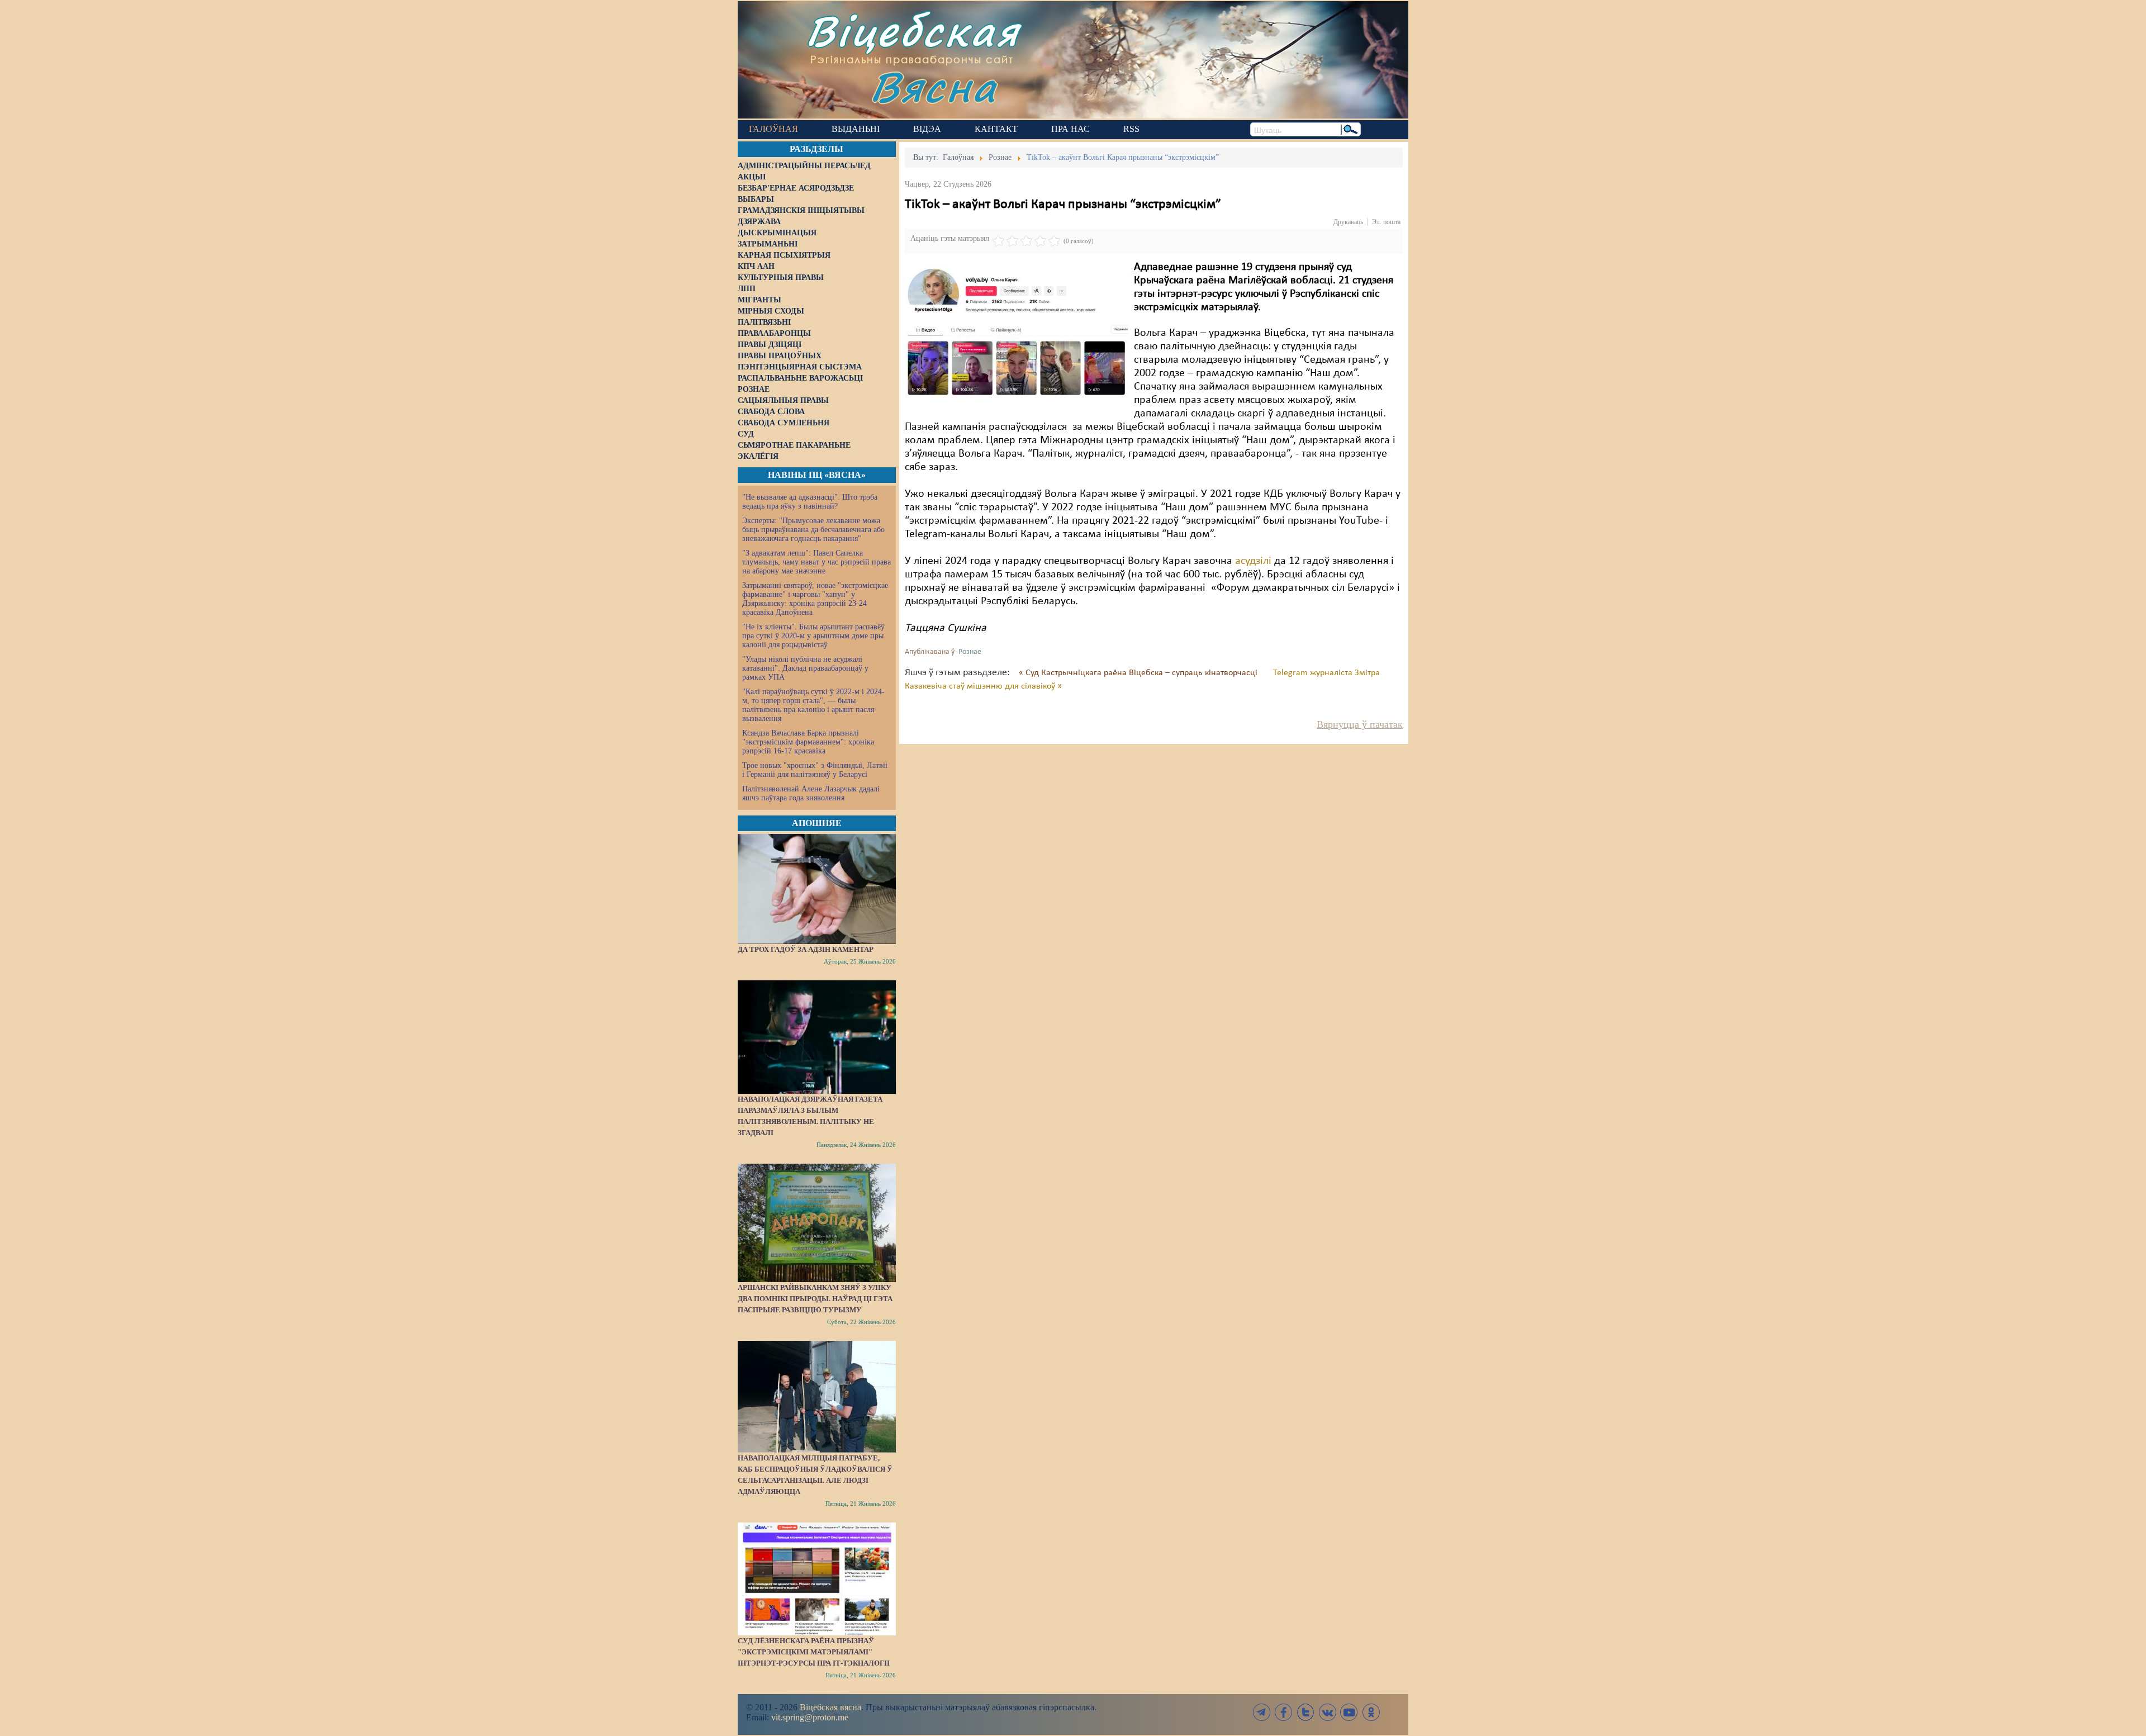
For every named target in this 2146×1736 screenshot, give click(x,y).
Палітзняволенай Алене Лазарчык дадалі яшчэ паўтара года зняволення (811, 793)
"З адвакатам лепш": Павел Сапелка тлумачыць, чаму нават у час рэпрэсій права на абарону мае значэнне (816, 562)
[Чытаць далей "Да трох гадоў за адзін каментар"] (817, 889)
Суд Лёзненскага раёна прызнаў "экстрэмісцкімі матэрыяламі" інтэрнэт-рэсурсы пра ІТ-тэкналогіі (814, 1652)
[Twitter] (1305, 1712)
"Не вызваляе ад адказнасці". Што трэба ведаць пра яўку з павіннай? (810, 502)
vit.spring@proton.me (810, 1717)
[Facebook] (1284, 1712)
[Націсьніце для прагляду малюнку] (1017, 337)
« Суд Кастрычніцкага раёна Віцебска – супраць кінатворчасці (1139, 673)
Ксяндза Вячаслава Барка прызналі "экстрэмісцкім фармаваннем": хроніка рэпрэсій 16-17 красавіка (808, 742)
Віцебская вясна (830, 1707)
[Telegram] (1262, 1712)
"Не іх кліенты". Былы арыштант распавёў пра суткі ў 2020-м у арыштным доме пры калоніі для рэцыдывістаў (813, 636)
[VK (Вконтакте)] (1327, 1712)
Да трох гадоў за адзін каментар (806, 949)
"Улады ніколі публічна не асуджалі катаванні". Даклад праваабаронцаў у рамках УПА (805, 668)
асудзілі (1255, 561)
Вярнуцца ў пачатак (1360, 724)
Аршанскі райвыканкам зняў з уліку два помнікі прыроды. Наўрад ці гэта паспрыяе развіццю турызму (815, 1299)
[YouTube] (1349, 1712)
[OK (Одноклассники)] (1371, 1712)
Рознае (970, 652)
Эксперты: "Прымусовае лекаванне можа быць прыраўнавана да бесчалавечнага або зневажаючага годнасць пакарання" (813, 530)
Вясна (934, 86)
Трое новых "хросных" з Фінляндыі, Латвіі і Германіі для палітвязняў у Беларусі (815, 770)
